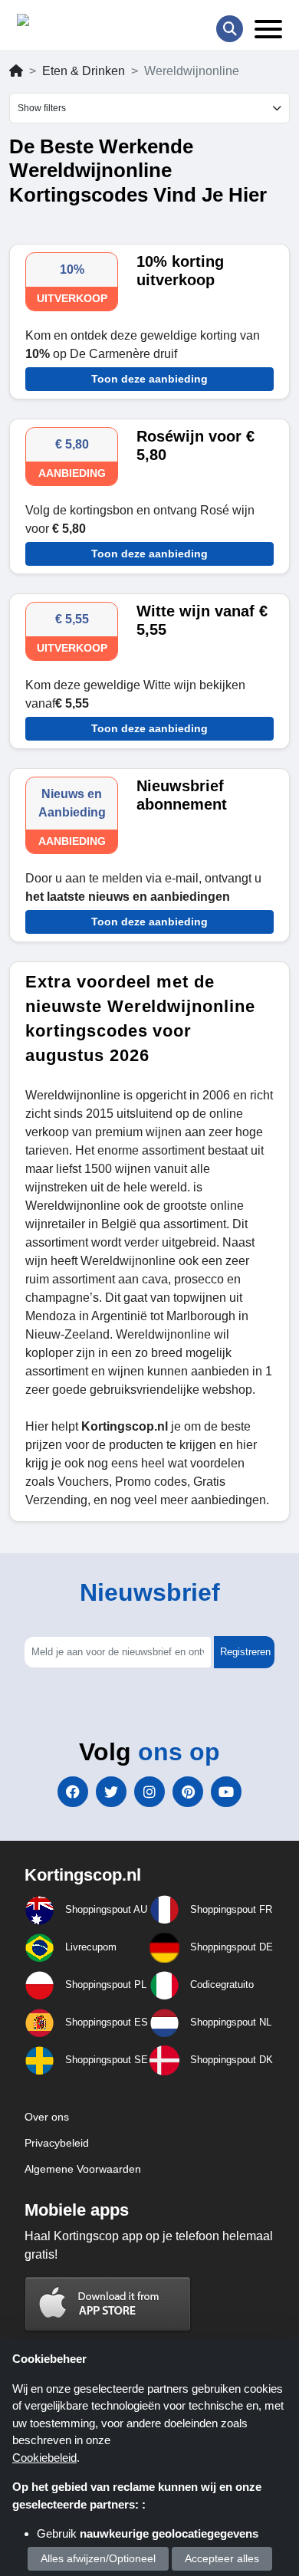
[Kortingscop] (56, 23)
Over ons (47, 2117)
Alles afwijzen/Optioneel (98, 2558)
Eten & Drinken (84, 71)
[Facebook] (73, 1792)
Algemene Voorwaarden (83, 2169)
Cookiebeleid (44, 2458)
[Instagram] (149, 1792)
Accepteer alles (222, 2558)
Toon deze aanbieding (149, 379)
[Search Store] (230, 29)
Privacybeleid (57, 2143)
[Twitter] (111, 1792)
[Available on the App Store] (108, 2303)
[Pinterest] (188, 1792)
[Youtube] (226, 1792)
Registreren (245, 1652)
